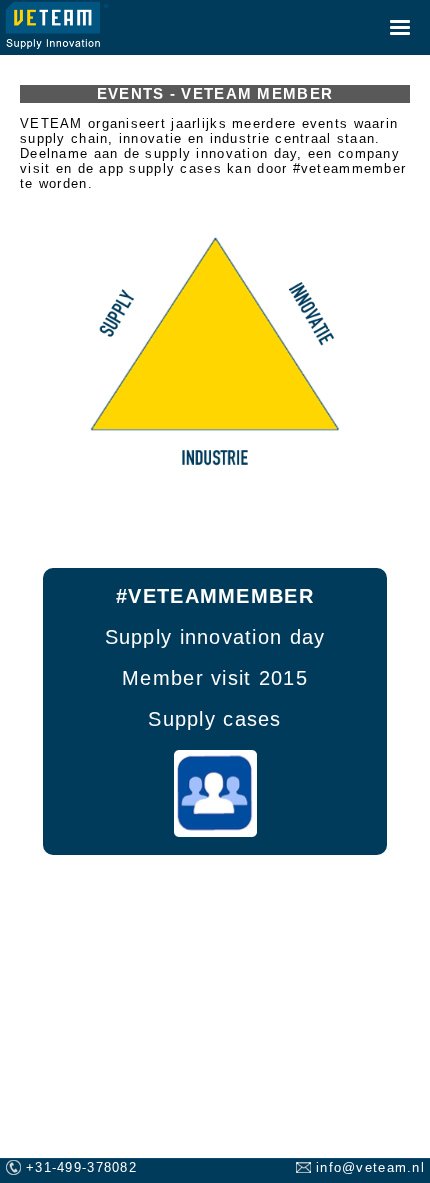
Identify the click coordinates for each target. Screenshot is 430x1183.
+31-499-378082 (81, 1167)
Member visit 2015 (215, 677)
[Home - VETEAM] (57, 26)
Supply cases (214, 718)
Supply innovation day (215, 636)
